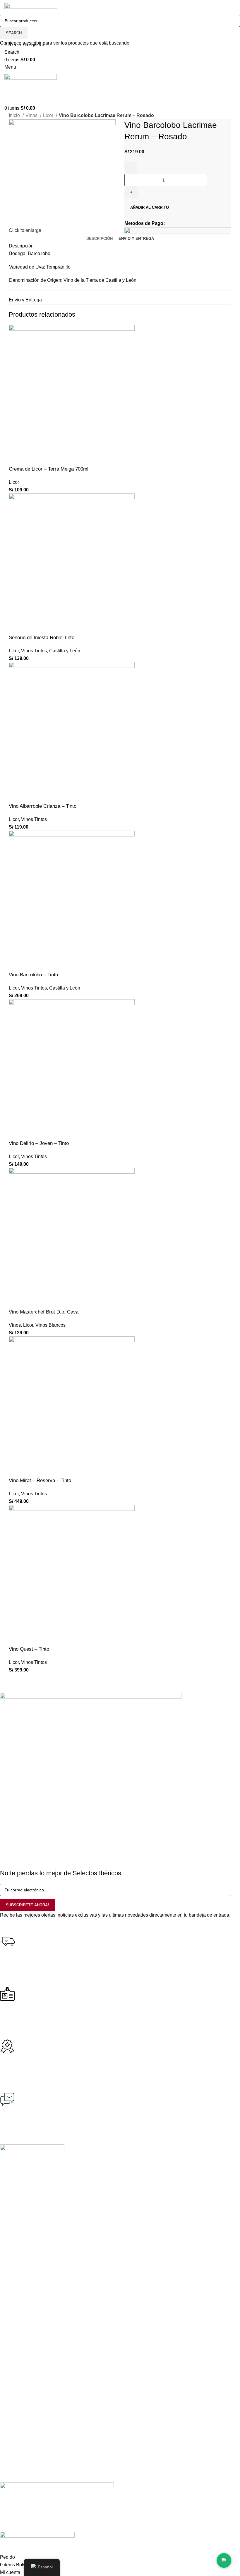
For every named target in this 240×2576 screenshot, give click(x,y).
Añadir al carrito (150, 207)
